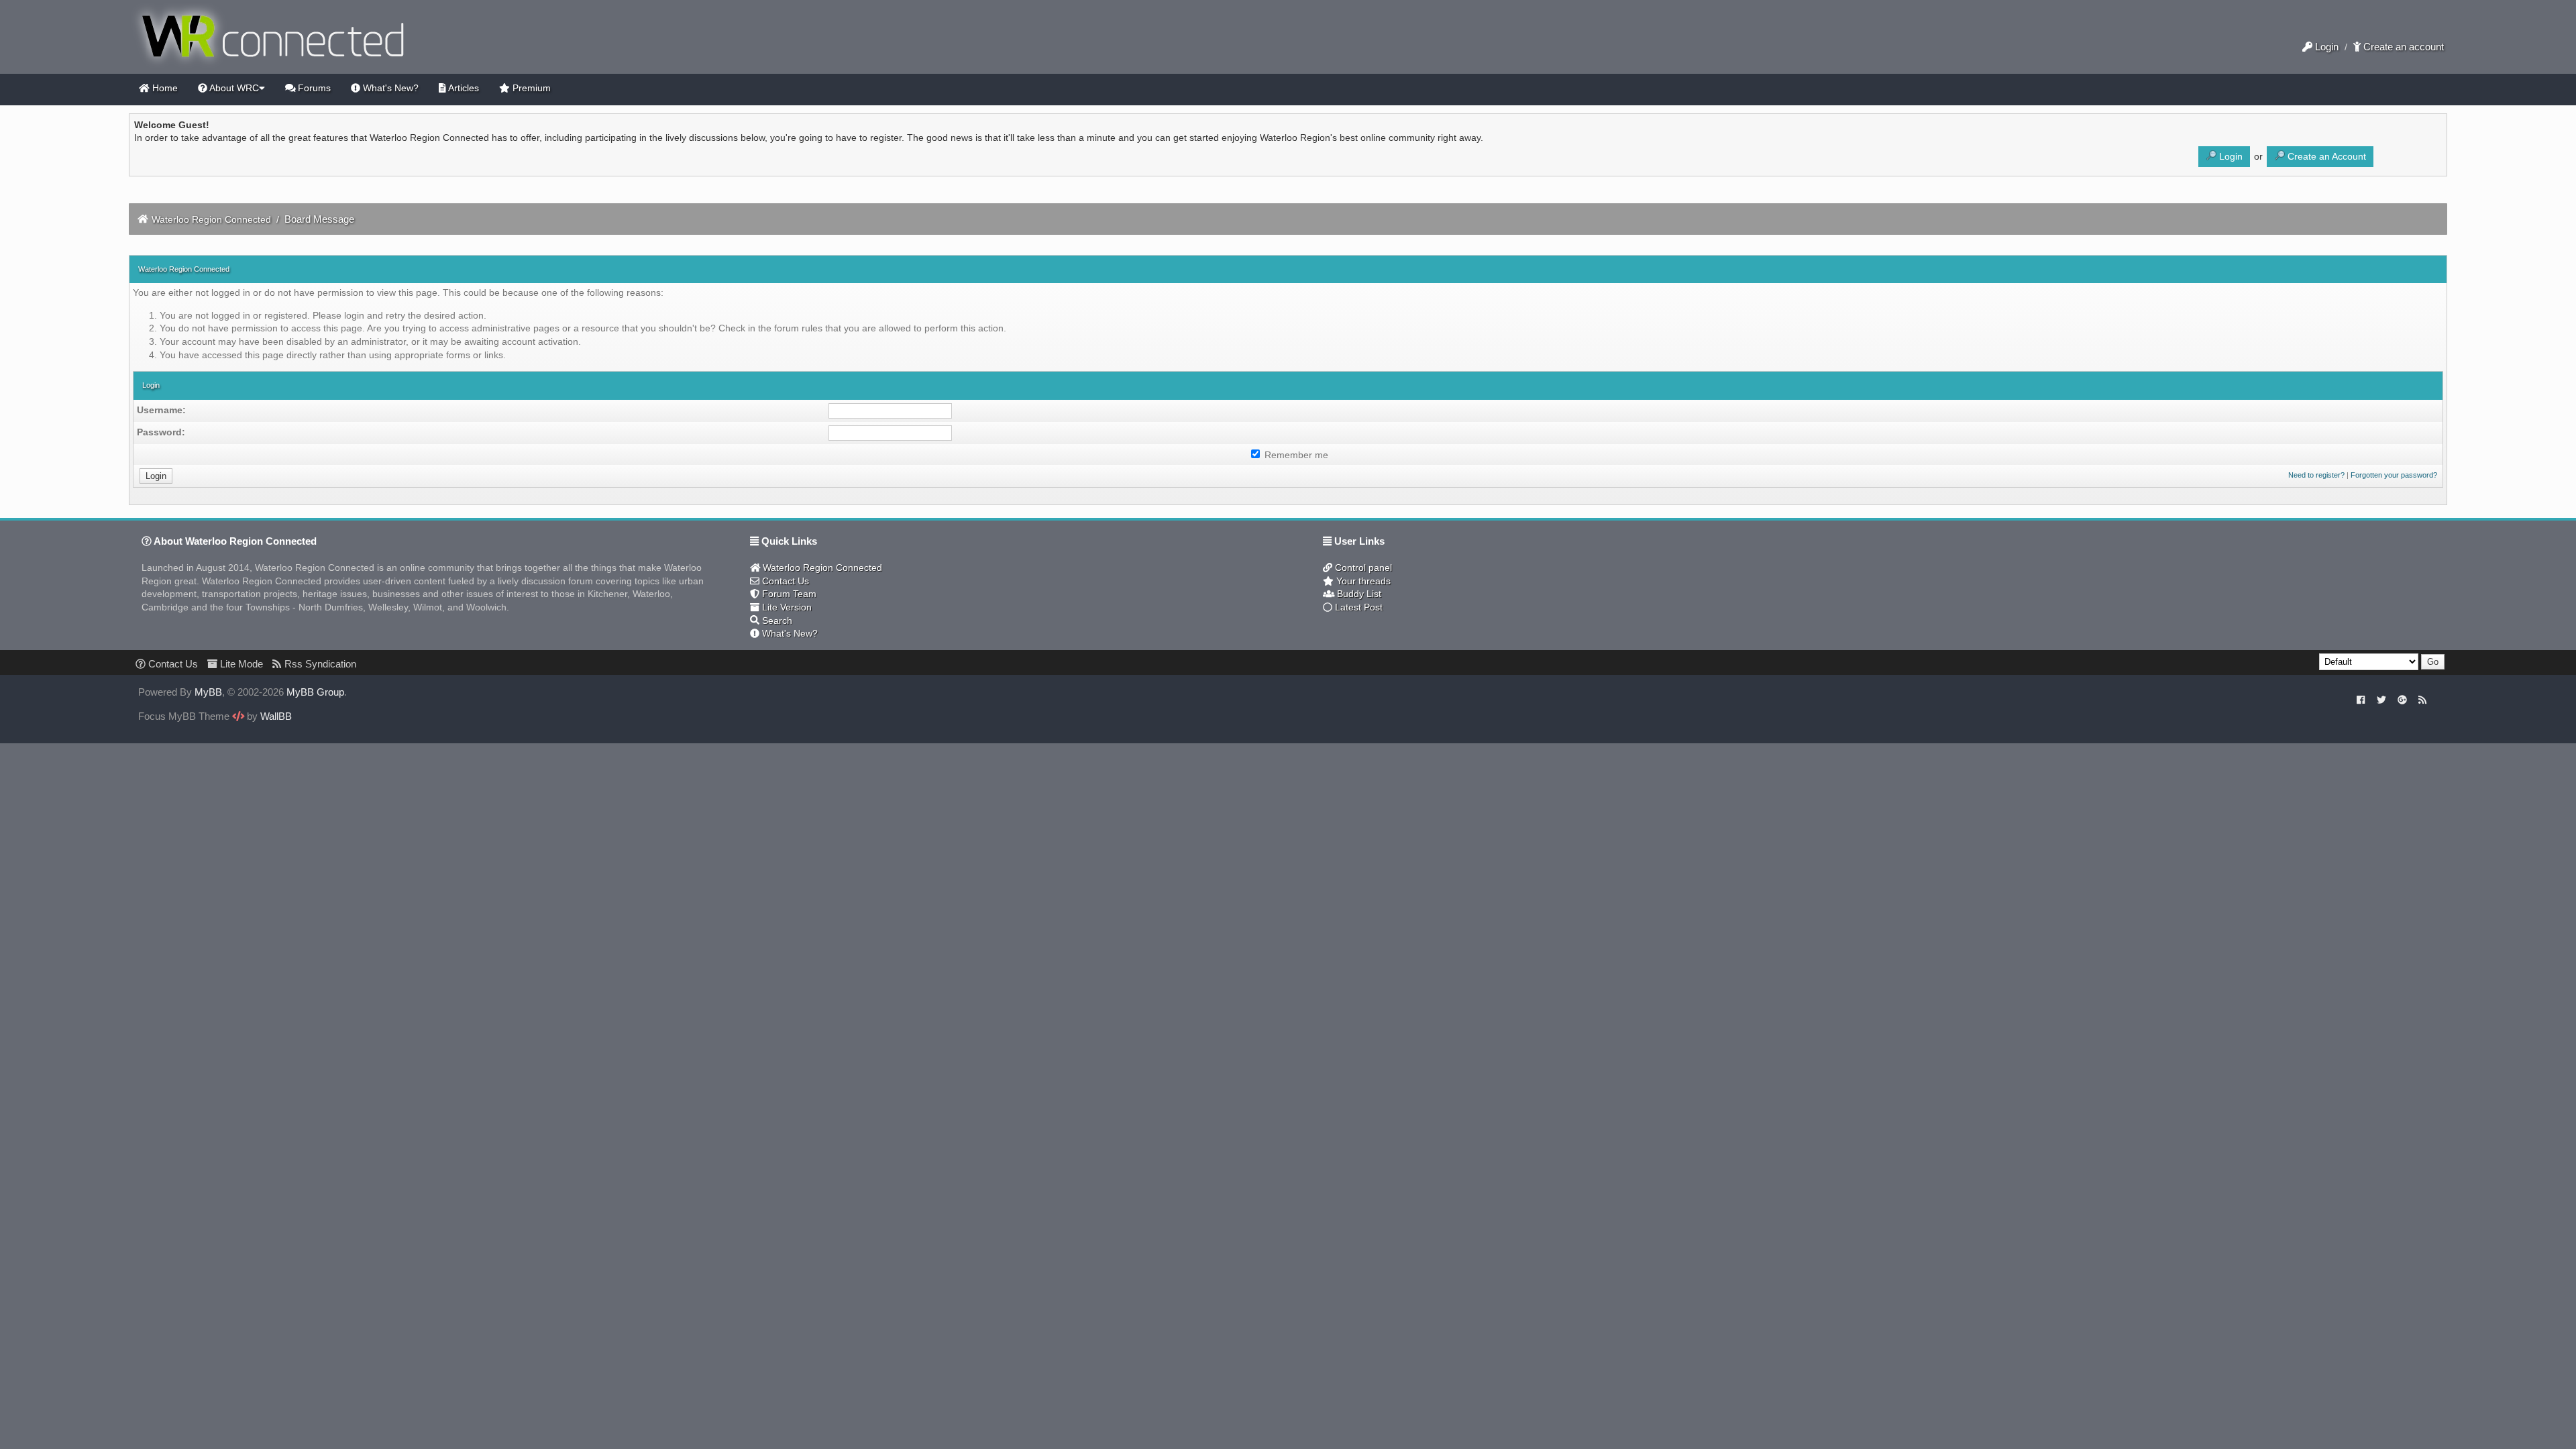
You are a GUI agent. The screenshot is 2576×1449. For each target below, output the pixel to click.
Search (776, 621)
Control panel (1362, 568)
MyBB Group (315, 692)
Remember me (1295, 455)
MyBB (208, 692)
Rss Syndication (319, 664)
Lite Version (786, 607)
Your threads (1362, 581)
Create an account (2402, 47)
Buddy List (1358, 594)
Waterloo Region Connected (211, 219)
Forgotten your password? (2394, 475)
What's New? (389, 88)
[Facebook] (2361, 700)
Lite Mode (240, 664)
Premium (530, 88)
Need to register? (2316, 475)
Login (2325, 47)
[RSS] (2423, 700)
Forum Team (788, 594)
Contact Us (784, 581)
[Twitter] (2381, 700)
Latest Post (1357, 607)
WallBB (276, 716)
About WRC (233, 88)
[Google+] (2402, 700)
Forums (313, 88)
